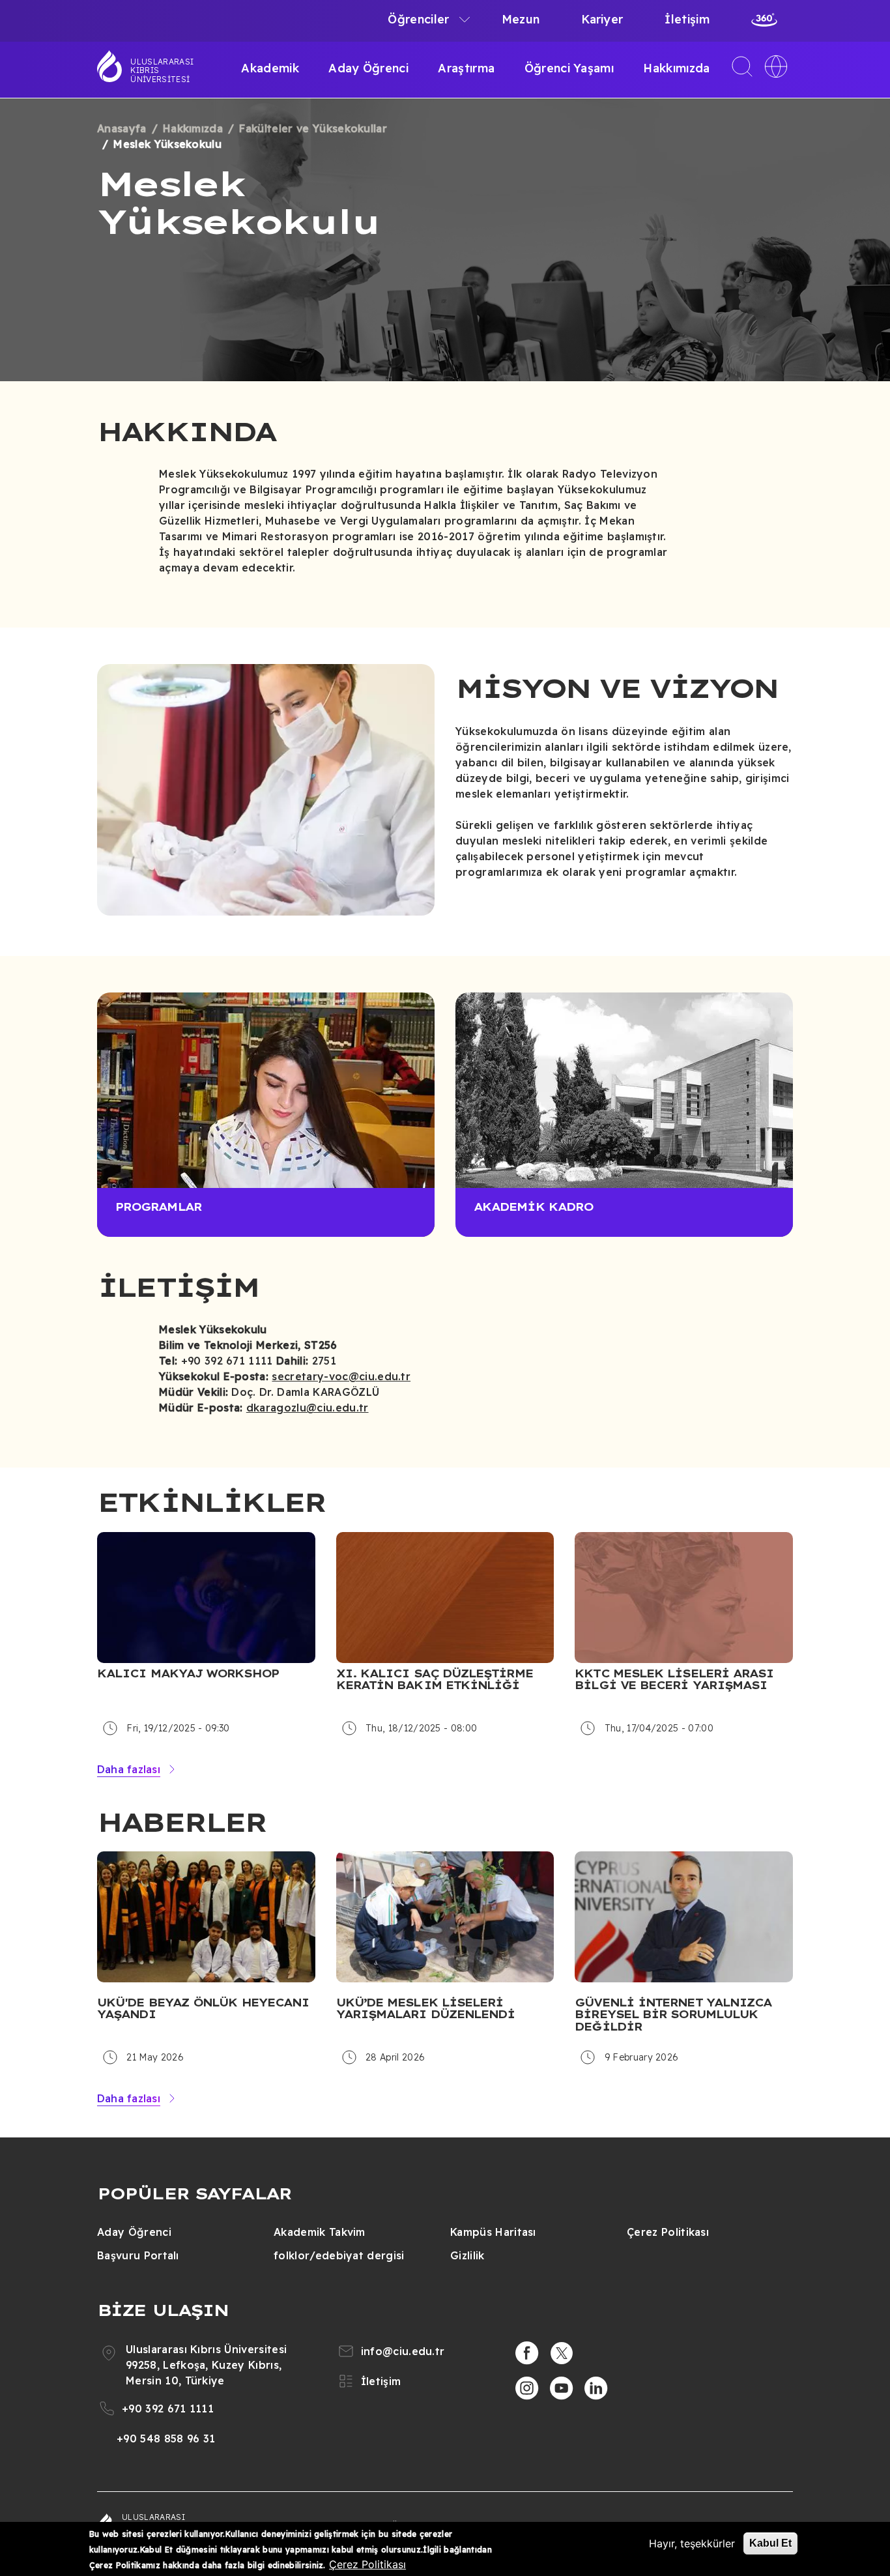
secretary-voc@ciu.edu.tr (341, 1376)
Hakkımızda (676, 68)
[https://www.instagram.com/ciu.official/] (527, 2388)
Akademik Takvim (320, 2232)
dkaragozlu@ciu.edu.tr (308, 1408)
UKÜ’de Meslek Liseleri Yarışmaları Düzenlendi (426, 2009)
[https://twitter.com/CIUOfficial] (562, 2353)
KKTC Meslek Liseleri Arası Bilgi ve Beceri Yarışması (674, 1680)
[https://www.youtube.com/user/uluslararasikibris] (562, 2388)
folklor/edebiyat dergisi (339, 2255)
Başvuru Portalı (138, 2255)
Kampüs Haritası (493, 2232)
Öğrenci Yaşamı (569, 68)
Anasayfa (122, 128)
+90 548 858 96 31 (166, 2439)
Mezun (521, 19)
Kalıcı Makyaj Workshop (188, 1673)
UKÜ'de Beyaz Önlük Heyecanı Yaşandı (203, 2009)
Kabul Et (770, 2543)
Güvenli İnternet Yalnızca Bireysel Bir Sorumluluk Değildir (673, 2015)
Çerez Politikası (668, 2232)
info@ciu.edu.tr (403, 2351)
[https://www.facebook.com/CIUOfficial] (527, 2353)
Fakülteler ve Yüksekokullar (313, 128)
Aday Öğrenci (368, 68)
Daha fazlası (129, 1769)
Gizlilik (467, 2255)
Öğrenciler (418, 19)
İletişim (687, 19)
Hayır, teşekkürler (692, 2543)
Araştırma (466, 68)
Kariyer (602, 19)
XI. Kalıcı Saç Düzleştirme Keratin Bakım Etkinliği (435, 1680)
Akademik (270, 68)
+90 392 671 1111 (168, 2409)
